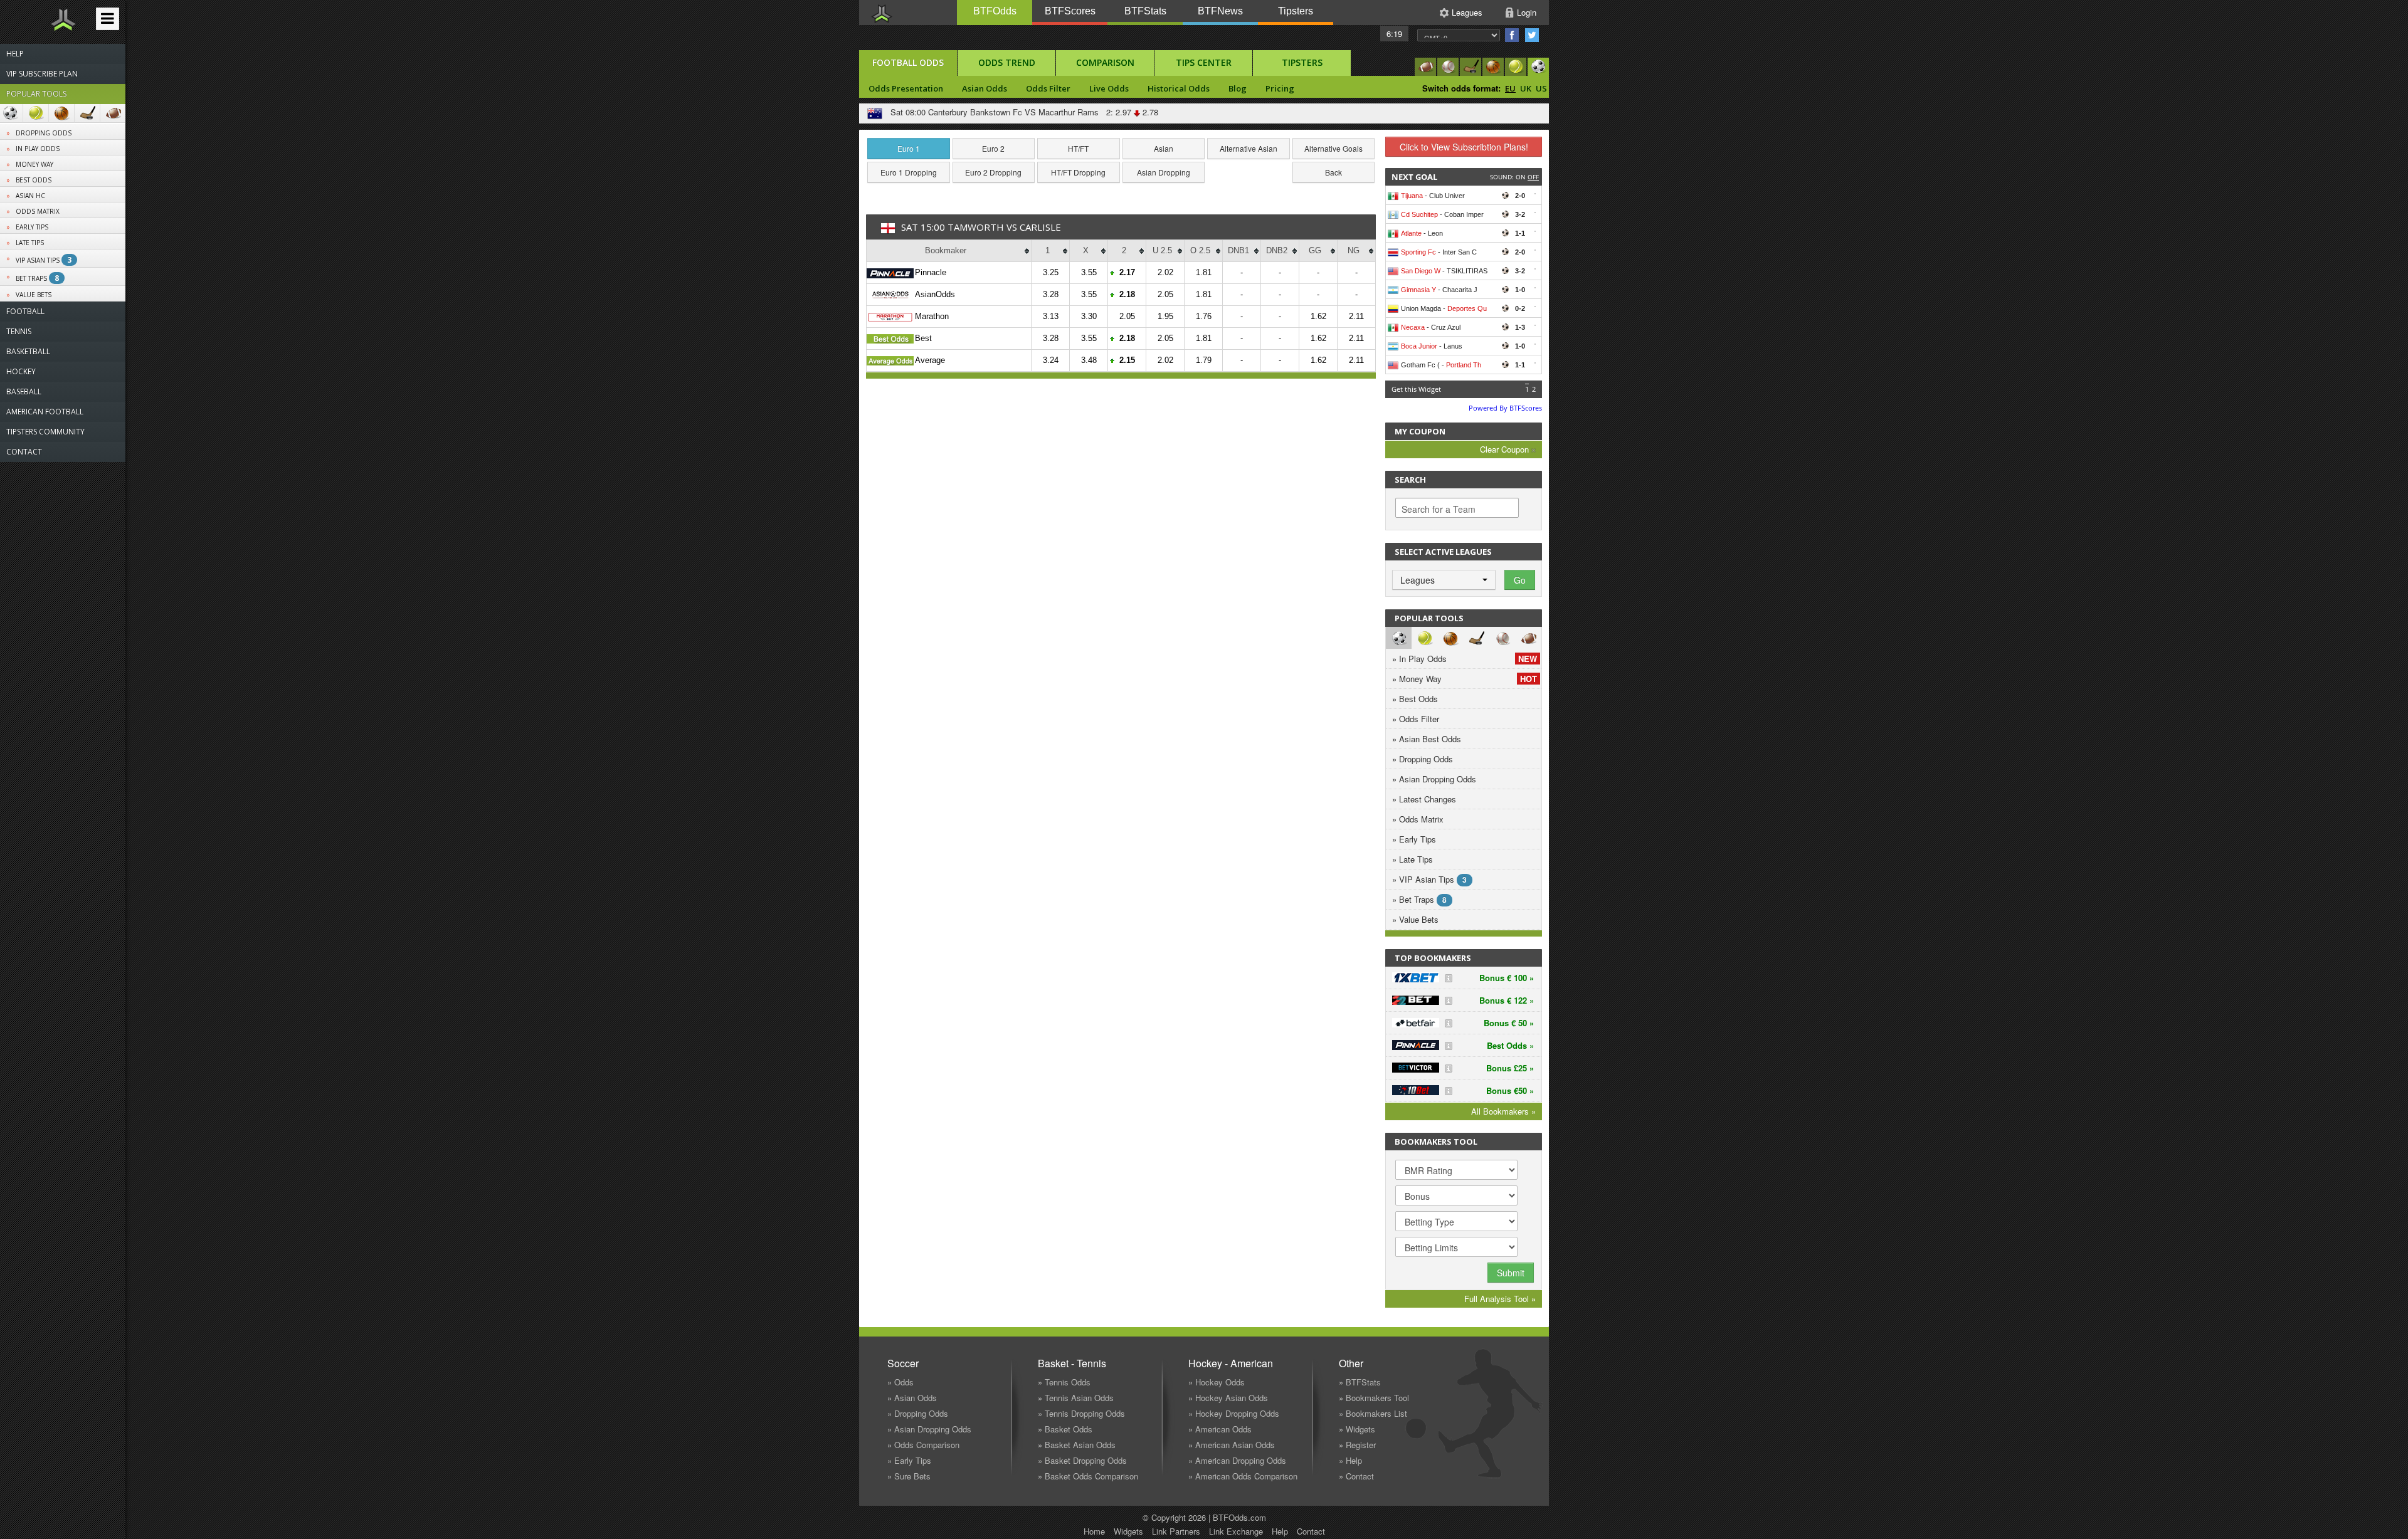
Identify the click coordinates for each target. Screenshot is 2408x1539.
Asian (1164, 148)
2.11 (1356, 316)
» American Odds (1220, 1429)
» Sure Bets (909, 1476)
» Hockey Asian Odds (1228, 1398)
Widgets (1128, 1531)
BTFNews (1220, 11)
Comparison (1105, 62)
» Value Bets (1415, 919)
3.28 (1051, 294)
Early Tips (32, 227)
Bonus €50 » (1510, 1090)
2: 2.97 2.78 (1130, 112)
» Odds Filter (1416, 719)
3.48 (1089, 360)
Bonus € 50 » (1509, 1023)
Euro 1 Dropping (909, 172)
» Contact (1356, 1476)
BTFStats (1145, 11)
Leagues (1467, 12)
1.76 (1204, 316)
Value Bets (34, 295)
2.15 (1127, 360)
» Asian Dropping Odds (1434, 779)
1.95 (1165, 316)
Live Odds (1109, 88)
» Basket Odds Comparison (1088, 1476)
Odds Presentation (906, 88)
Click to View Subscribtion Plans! (1464, 147)
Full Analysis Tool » (1500, 1299)
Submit (1511, 1273)
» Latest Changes (1424, 799)
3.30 (1089, 316)
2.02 (1165, 272)
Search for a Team (1439, 509)
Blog (1238, 88)
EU (1510, 88)
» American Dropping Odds (1237, 1460)
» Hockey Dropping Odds (1234, 1413)
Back (1333, 172)
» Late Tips (1413, 859)
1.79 (1204, 360)
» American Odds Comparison (1243, 1476)
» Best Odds (1415, 699)
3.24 (1051, 360)
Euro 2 (993, 148)
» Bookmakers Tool (1374, 1398)
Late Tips (30, 243)
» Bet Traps (1419, 899)
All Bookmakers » (1503, 1111)
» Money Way (1465, 679)
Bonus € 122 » (1507, 1000)
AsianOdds (935, 294)
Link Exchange (1236, 1531)
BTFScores (1070, 11)
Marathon (932, 316)
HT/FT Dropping (1078, 172)
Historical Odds (1179, 88)
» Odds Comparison (923, 1445)
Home (1094, 1531)
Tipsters (1296, 11)
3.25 (1051, 272)
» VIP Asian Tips (1429, 879)
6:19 (1394, 34)
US (1541, 88)
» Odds (900, 1382)
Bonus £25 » (1510, 1068)
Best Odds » (1510, 1045)
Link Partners (1176, 1531)
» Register (1357, 1445)
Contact (1311, 1531)
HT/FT (1078, 148)
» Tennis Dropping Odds (1081, 1413)
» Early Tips (1414, 839)
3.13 (1051, 316)
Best (923, 338)
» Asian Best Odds (1427, 739)
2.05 (1165, 294)
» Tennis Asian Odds (1076, 1398)
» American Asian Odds (1232, 1445)
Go (1520, 580)
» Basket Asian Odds (1077, 1445)
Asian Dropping (1164, 172)
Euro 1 (909, 148)
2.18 (1127, 294)
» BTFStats (1360, 1382)
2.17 (1127, 272)
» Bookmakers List (1373, 1413)
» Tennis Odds (1064, 1382)
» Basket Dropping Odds (1082, 1460)
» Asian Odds (912, 1398)
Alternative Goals (1333, 148)
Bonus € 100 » (1507, 978)
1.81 (1204, 272)
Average (930, 360)
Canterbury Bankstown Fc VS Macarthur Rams (1013, 112)
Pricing (1280, 88)
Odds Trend (1007, 62)
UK (1526, 88)
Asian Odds (985, 88)
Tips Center (1204, 62)
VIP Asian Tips (44, 260)
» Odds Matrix (1418, 819)
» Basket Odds (1065, 1429)
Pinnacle (931, 272)
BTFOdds (995, 11)
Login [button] (1527, 12)
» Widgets (1357, 1429)
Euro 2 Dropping (993, 172)
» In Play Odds (1465, 659)
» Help (1350, 1460)
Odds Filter (1048, 88)
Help (1280, 1531)
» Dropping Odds (1423, 759)
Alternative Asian (1249, 148)
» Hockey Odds (1217, 1382)
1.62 (1318, 316)
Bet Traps (37, 278)
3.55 (1089, 272)
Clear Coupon (1506, 449)
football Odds (908, 62)
